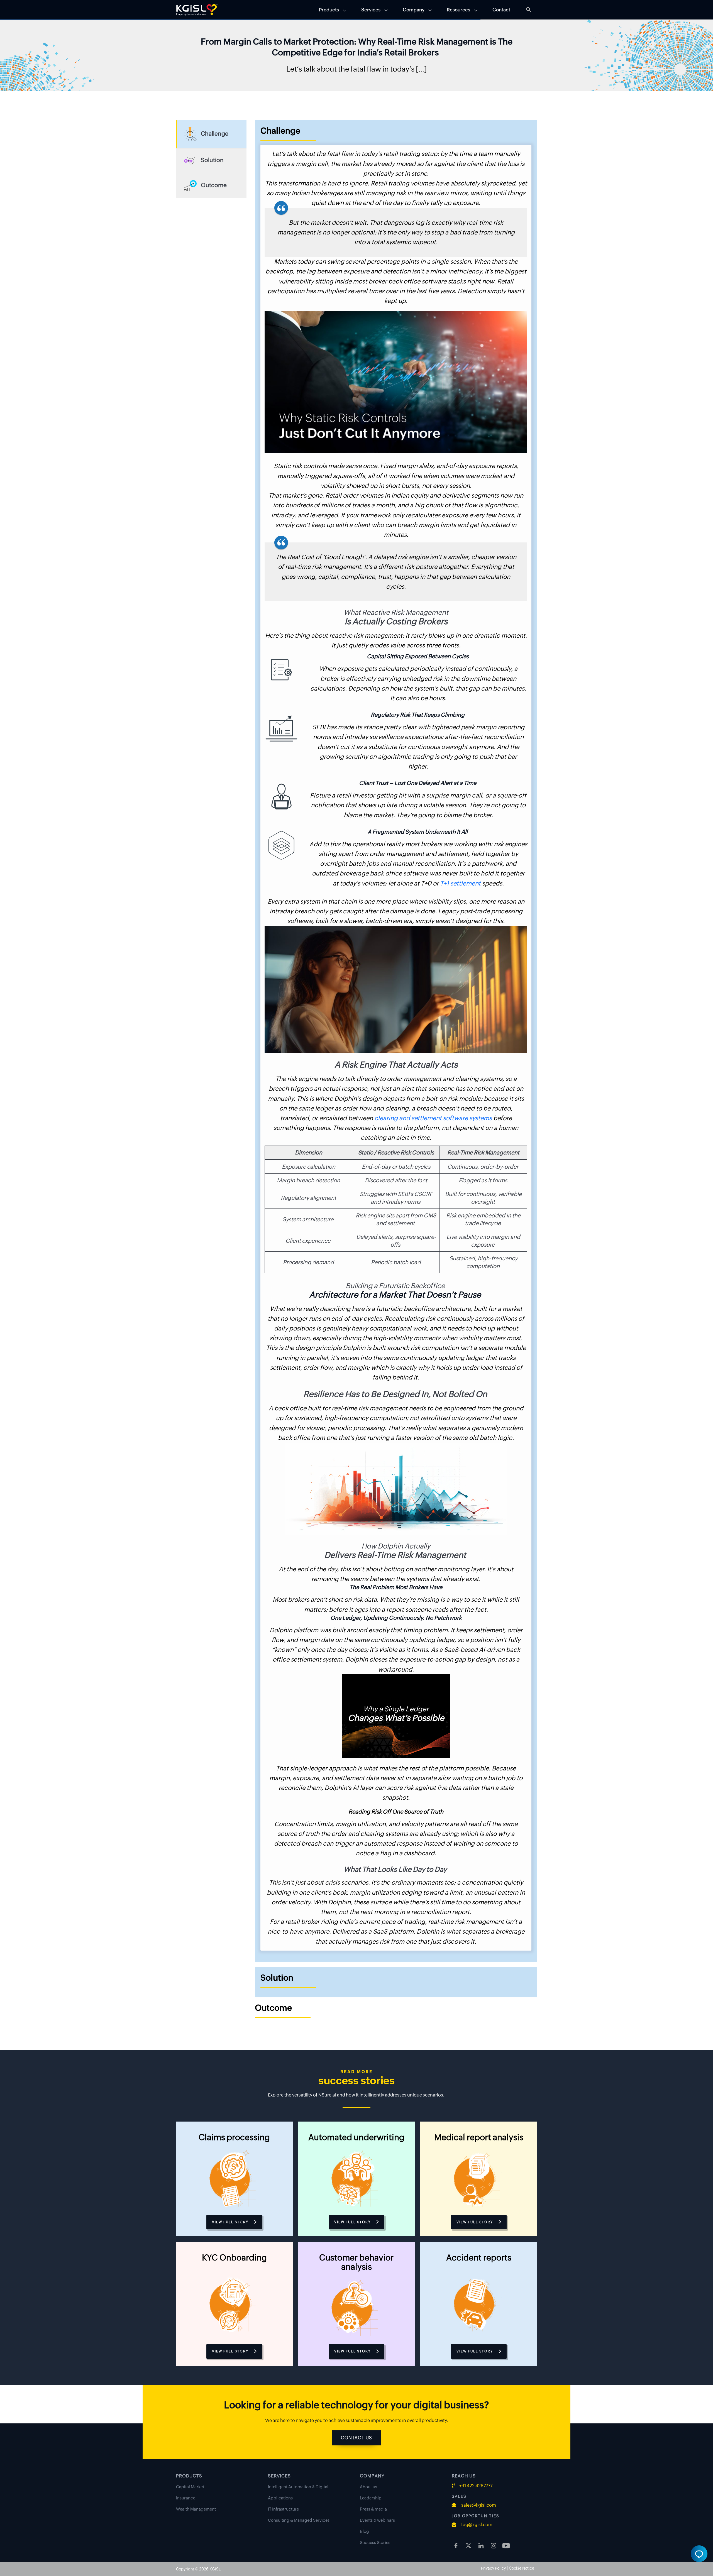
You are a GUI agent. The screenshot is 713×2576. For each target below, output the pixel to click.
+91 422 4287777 (476, 2486)
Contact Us (356, 2438)
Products (329, 10)
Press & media (373, 2509)
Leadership (371, 2498)
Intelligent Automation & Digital (298, 2487)
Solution (212, 160)
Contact (501, 10)
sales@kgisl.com (478, 2505)
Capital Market (190, 2487)
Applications (280, 2498)
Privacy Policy (493, 2568)
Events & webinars (377, 2520)
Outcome (214, 185)
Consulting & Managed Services (299, 2520)
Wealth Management (196, 2509)
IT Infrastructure (283, 2509)
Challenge (215, 134)
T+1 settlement (460, 883)
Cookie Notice (522, 2568)
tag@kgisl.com (476, 2525)
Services (371, 10)
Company (414, 10)
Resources (458, 10)
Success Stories (375, 2542)
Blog (364, 2531)
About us (368, 2487)
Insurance (186, 2498)
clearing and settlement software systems (433, 1118)
